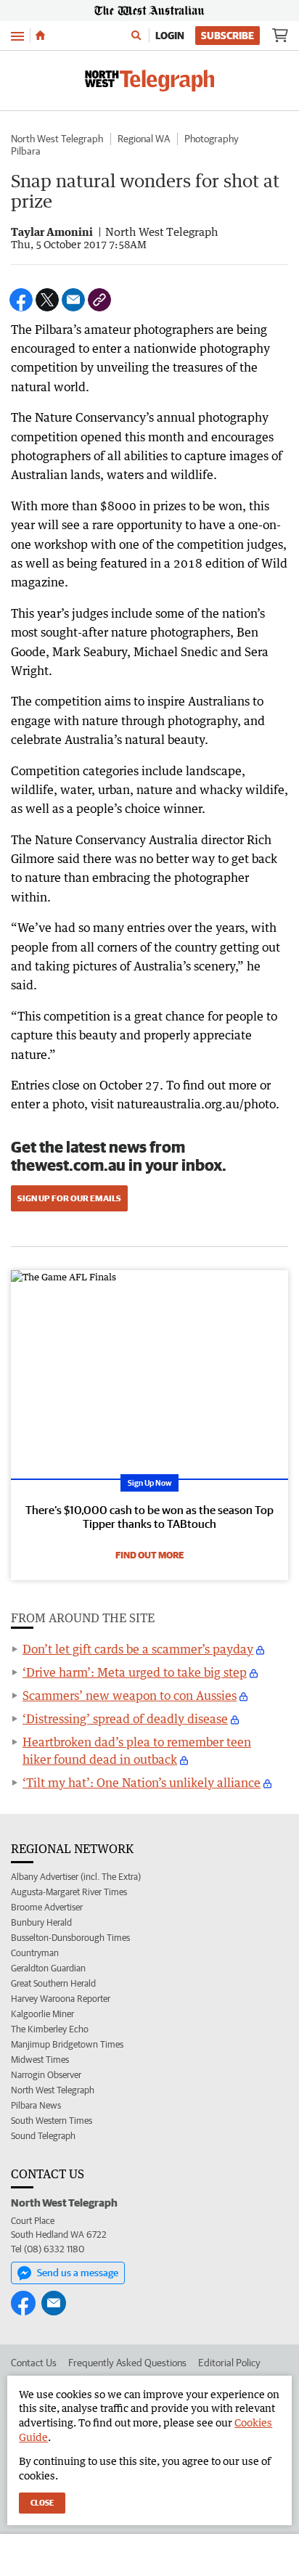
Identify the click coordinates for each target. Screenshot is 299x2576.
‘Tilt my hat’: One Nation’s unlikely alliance (142, 1783)
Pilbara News (36, 2105)
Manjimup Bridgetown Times (67, 2044)
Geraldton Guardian (48, 1968)
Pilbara (26, 151)
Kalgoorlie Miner (42, 2014)
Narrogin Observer (46, 2075)
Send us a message (78, 2273)
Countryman (35, 1953)
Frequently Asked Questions (127, 2363)
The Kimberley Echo (50, 2029)
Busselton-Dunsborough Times (70, 1938)
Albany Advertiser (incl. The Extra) (76, 1877)
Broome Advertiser (47, 1907)
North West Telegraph (57, 139)
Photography (212, 139)
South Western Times (52, 2121)
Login (170, 36)
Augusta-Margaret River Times (69, 1892)
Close (42, 2502)
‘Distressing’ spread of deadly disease (125, 1719)
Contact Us (34, 2363)
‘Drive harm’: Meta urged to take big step (135, 1672)
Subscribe (228, 36)
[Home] (40, 36)
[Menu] (17, 35)
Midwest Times (40, 2060)
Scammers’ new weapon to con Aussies (130, 1696)
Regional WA (144, 139)
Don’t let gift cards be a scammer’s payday (138, 1649)
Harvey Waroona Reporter (61, 1999)
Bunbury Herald (41, 1922)
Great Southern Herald (53, 1983)
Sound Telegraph (43, 2136)
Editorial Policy (229, 2363)
